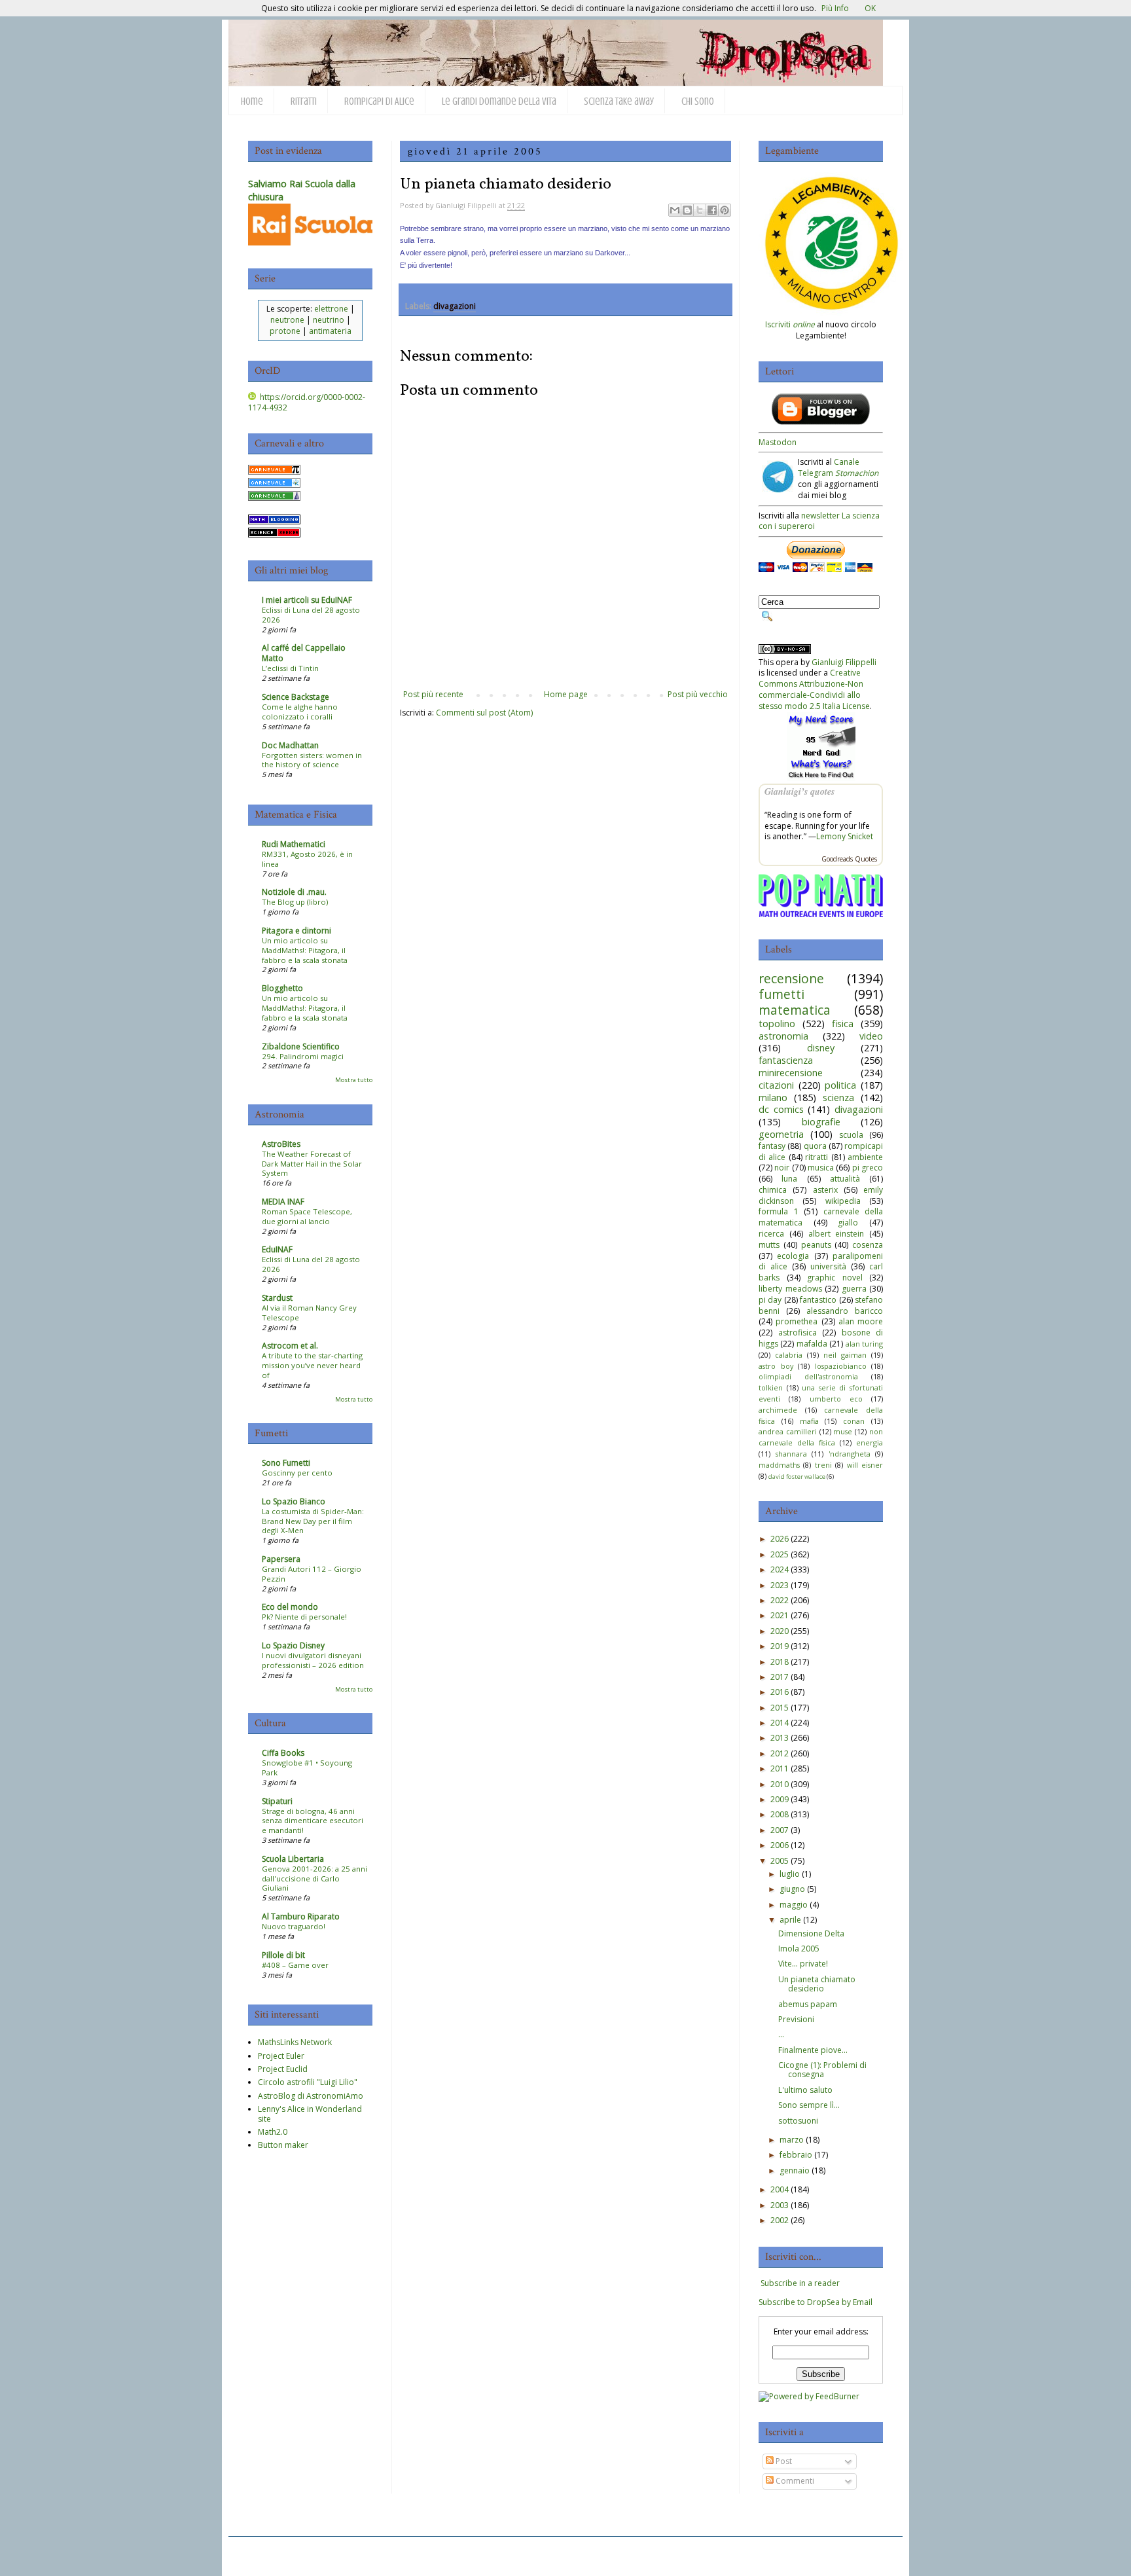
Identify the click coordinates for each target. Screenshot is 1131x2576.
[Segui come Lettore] (821, 422)
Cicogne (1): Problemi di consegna (822, 2070)
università (828, 1266)
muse (843, 1431)
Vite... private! (803, 1964)
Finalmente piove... (813, 2050)
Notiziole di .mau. (294, 892)
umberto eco (836, 1399)
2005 (780, 1861)
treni (823, 1465)
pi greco (868, 1168)
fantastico (818, 1300)
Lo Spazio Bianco (294, 1501)
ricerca (771, 1234)
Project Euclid (283, 2069)
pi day (770, 1300)
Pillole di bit (283, 1955)
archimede (778, 1410)
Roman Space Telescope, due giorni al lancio (307, 1216)
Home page (566, 694)
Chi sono (698, 101)
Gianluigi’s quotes (799, 791)
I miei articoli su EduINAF (307, 600)
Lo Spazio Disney (293, 1645)
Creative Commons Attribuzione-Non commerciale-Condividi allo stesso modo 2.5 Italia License (814, 689)
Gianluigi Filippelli (844, 662)
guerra (854, 1289)
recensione (791, 978)
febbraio (796, 2155)
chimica (773, 1190)
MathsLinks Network (295, 2042)
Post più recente (433, 694)
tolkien (771, 1388)
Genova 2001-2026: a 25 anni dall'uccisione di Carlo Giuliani (314, 1878)
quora (815, 1146)
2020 (780, 1631)
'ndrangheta (850, 1454)
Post (783, 2461)
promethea (797, 1321)
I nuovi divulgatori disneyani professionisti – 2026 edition (313, 1660)
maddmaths (779, 1465)
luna (789, 1179)
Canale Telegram (838, 467)
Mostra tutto (354, 1080)
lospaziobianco (841, 1366)
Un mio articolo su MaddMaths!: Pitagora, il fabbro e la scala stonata (305, 950)
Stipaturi (277, 1801)
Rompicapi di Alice (379, 101)
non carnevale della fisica (821, 1437)
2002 (780, 2220)
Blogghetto (282, 988)
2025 (780, 1554)
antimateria (330, 331)
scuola (851, 1135)
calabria (789, 1355)
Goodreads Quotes (849, 859)
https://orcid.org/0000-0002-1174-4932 (307, 403)
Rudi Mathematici (294, 844)
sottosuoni (798, 2121)
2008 (780, 1814)
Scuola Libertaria (293, 1859)
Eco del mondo (290, 1607)
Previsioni (796, 2019)
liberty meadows (790, 1289)
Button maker (283, 2145)
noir (782, 1168)
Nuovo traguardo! (294, 1926)
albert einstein (836, 1234)
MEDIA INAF (283, 1202)
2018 (780, 1662)
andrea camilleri (788, 1431)
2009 (780, 1799)
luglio (790, 1874)
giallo (848, 1223)
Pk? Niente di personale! (304, 1617)
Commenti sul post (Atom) (484, 713)
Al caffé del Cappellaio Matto (304, 653)
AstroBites (281, 1144)
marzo (792, 2140)
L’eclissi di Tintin (290, 668)
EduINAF (277, 1249)
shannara (791, 1454)
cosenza (868, 1245)
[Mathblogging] (274, 521)
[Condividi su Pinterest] (725, 210)
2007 (780, 1830)
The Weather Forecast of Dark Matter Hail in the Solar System (312, 1164)
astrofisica (798, 1333)
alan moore (861, 1321)
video (871, 1036)
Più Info (835, 8)
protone (285, 331)
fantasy (772, 1146)
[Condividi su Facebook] (712, 210)
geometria (781, 1134)
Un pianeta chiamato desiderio (817, 1984)
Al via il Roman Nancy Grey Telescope (309, 1313)
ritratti (817, 1157)
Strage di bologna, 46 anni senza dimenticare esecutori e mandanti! (313, 1821)
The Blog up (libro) (295, 902)
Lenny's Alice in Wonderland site (310, 2113)
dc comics (781, 1109)
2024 (780, 1569)
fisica (843, 1024)
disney (821, 1048)
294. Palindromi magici (303, 1056)
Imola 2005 (799, 1949)
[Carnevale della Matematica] (274, 472)
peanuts (816, 1245)
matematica (795, 1010)
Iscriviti (790, 324)
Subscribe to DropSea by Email (816, 2302)
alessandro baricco (845, 1311)
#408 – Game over (295, 1965)
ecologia (793, 1256)
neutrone (287, 320)
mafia (809, 1421)
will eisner (865, 1465)
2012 (780, 1753)
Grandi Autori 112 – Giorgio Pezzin (312, 1574)
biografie (821, 1122)
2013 (780, 1738)
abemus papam (808, 2004)
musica (821, 1168)
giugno (792, 1889)
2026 (780, 1539)
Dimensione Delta (811, 1933)
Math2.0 (273, 2132)
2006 (780, 1845)
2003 (780, 2205)
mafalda (812, 1344)
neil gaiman (845, 1355)
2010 (780, 1784)
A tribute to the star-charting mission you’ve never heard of (312, 1365)
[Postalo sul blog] (687, 210)
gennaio (795, 2170)
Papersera (281, 1559)
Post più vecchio (698, 694)
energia (870, 1442)
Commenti (794, 2481)
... (781, 2034)
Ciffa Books (283, 1753)
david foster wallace (797, 1477)
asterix (825, 1190)
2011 (780, 1769)
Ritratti (304, 101)
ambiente (865, 1157)
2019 (780, 1646)
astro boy (776, 1366)
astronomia (783, 1036)
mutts (769, 1245)
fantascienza (786, 1060)
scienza (838, 1098)
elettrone (331, 309)
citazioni (776, 1085)
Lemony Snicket (845, 836)
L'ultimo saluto (805, 2090)
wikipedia (843, 1201)
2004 (780, 2189)
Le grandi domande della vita (499, 101)
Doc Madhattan (290, 745)
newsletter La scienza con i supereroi (819, 521)
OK (870, 8)
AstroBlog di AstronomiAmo (311, 2096)
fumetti (781, 994)
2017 (780, 1677)
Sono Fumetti (286, 1463)
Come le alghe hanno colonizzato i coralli (300, 712)
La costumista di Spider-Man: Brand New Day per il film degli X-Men (313, 1521)
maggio (794, 1905)
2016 (780, 1692)
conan (854, 1421)
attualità (845, 1179)
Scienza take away (619, 101)
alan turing (864, 1344)
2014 (780, 1723)
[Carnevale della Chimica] (274, 498)
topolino (777, 1024)
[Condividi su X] (700, 210)
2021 (780, 1615)
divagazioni (455, 306)
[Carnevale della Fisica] (274, 485)
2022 (780, 1600)
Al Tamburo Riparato (301, 1916)
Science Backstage (296, 697)
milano (773, 1098)
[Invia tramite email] (675, 210)
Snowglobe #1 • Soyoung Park (307, 1768)
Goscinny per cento (297, 1473)
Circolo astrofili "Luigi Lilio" (308, 2082)
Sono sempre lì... (809, 2105)
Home (252, 101)
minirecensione (791, 1073)
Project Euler (281, 2056)
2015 (780, 1708)
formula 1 (779, 1211)
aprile (790, 1920)
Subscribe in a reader (800, 2283)
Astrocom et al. (290, 1346)
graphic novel (835, 1278)
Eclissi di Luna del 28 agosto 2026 (311, 615)
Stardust (277, 1298)
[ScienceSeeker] (274, 535)
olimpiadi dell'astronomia (808, 1376)
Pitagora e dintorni (296, 931)
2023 (780, 1585)
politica (840, 1085)
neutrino (329, 320)
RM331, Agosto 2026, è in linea (307, 859)
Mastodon (778, 442)
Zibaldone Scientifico (301, 1046)
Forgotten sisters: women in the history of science (312, 760)
